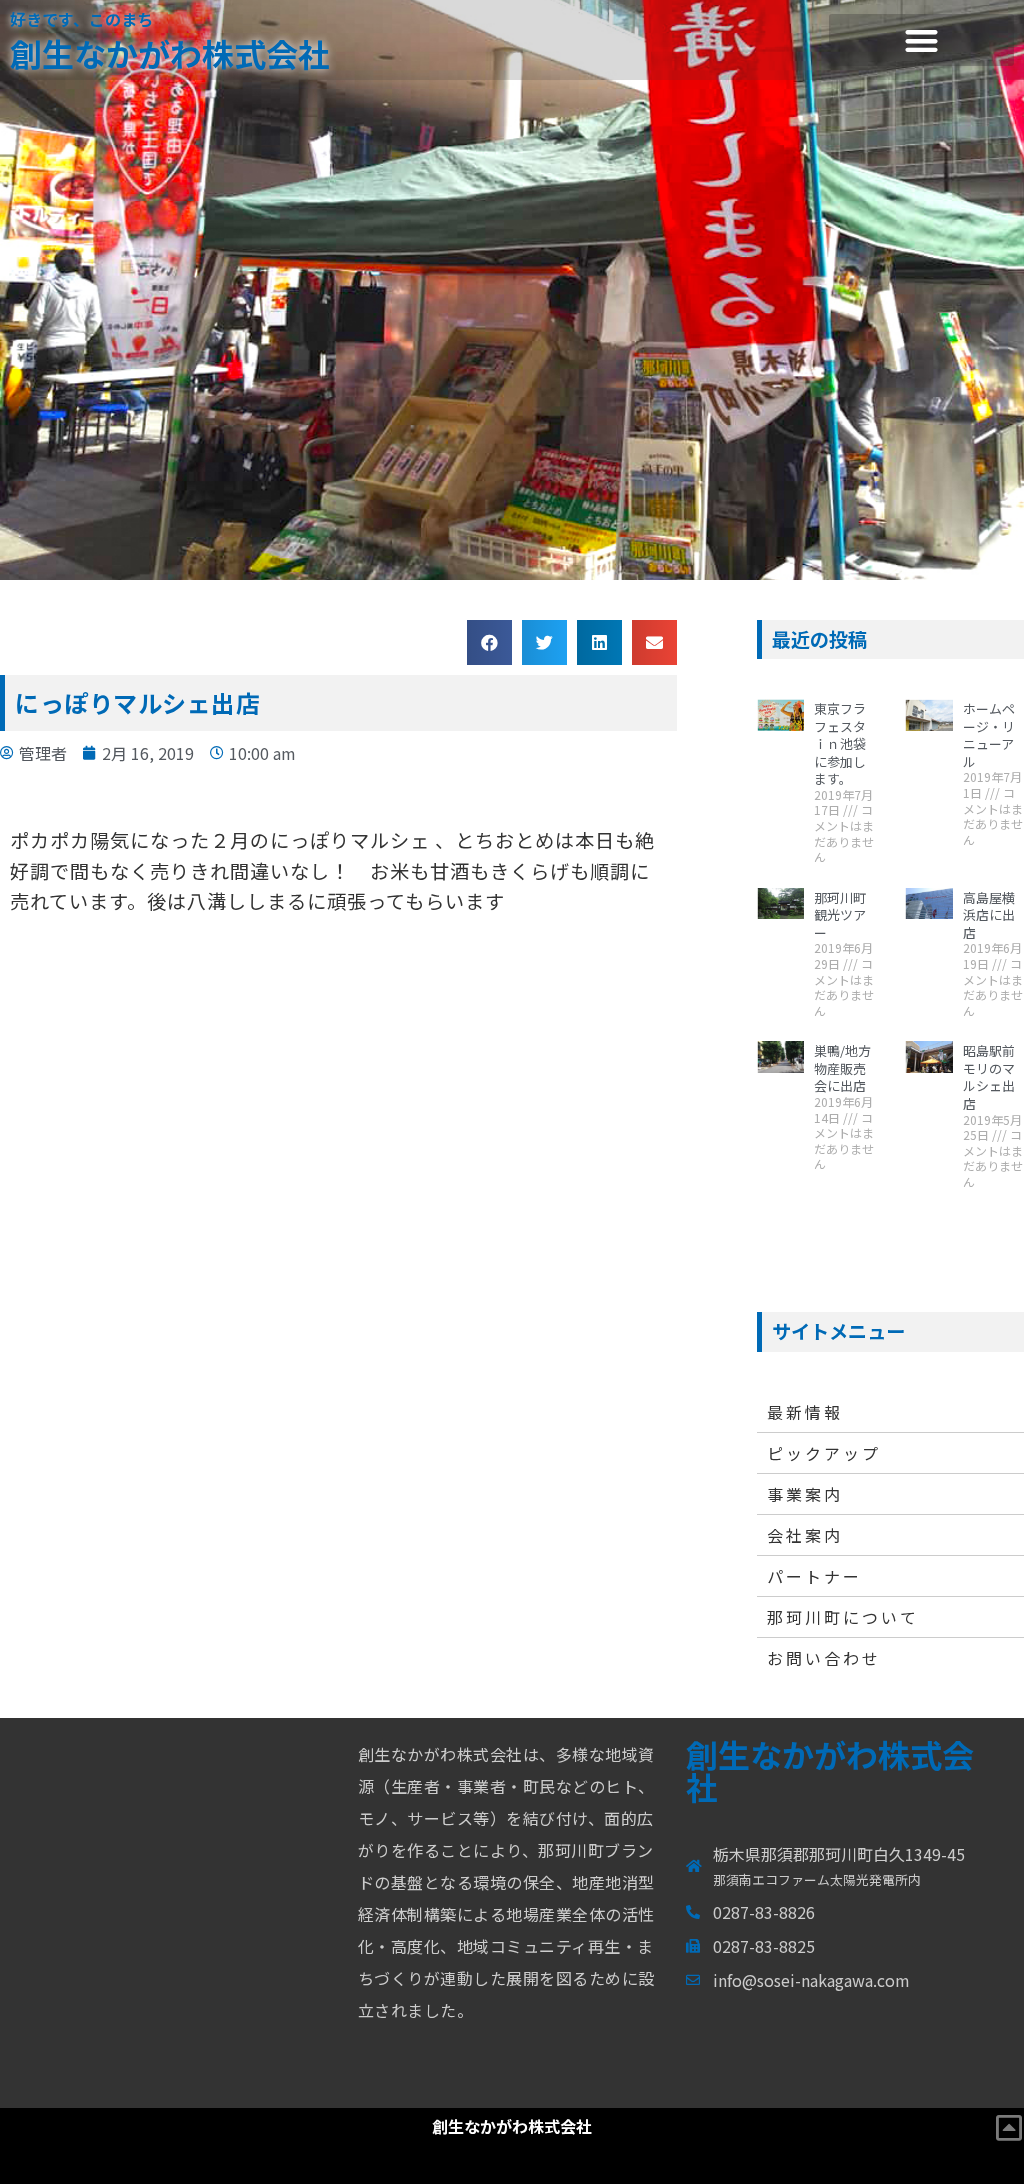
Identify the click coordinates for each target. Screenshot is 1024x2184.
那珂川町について (843, 1617)
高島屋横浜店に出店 (989, 915)
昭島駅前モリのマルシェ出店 (989, 1077)
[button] (921, 40)
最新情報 (805, 1412)
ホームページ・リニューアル (989, 735)
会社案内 (805, 1535)
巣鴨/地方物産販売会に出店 (842, 1068)
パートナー (814, 1576)
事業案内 (805, 1494)
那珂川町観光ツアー (840, 915)
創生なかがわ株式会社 (170, 53)
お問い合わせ (824, 1658)
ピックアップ (824, 1453)
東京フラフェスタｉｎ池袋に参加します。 (840, 743)
